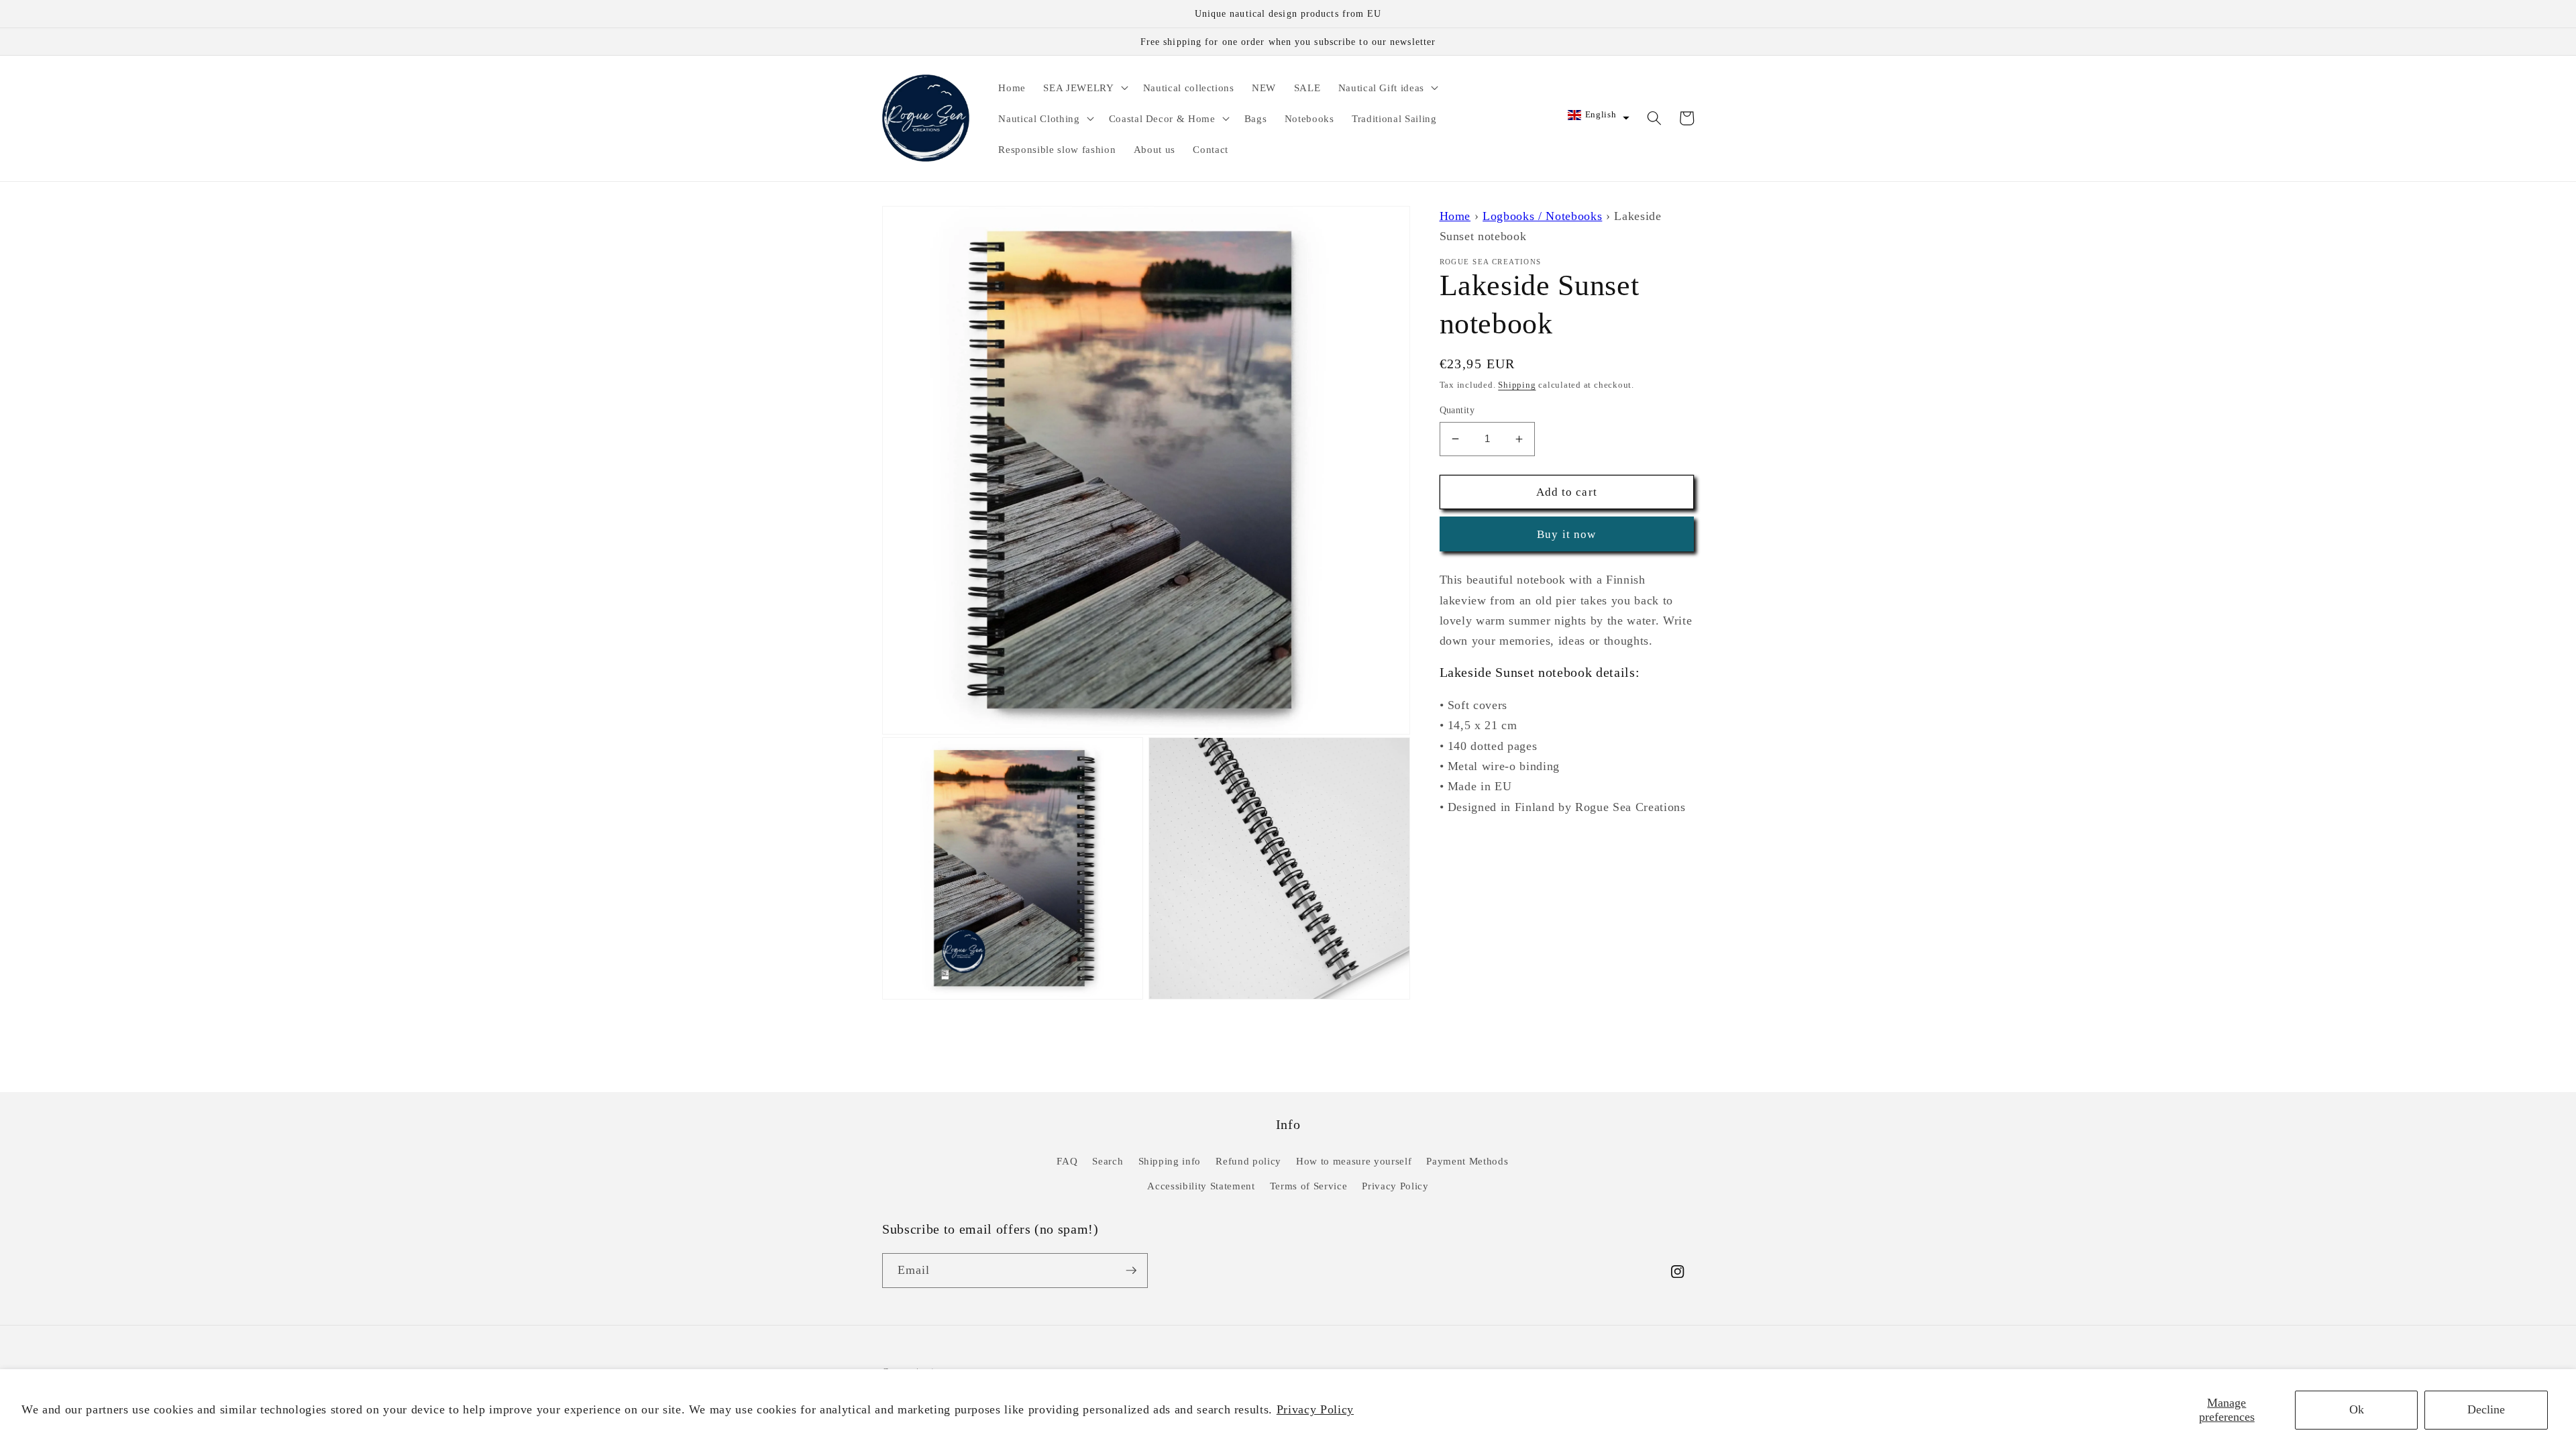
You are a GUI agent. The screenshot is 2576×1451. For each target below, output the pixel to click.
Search (1108, 1161)
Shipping (1517, 385)
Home (1455, 216)
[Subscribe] (1131, 1271)
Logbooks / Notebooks (1542, 216)
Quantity (1457, 410)
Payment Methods (1467, 1161)
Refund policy (1248, 1161)
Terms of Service (1309, 1186)
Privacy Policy (1315, 1409)
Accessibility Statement (1201, 1186)
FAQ (1067, 1161)
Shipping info (1170, 1161)
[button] (1084, 87)
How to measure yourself (1354, 1161)
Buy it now (1566, 534)
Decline (2486, 1409)
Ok (2357, 1409)
